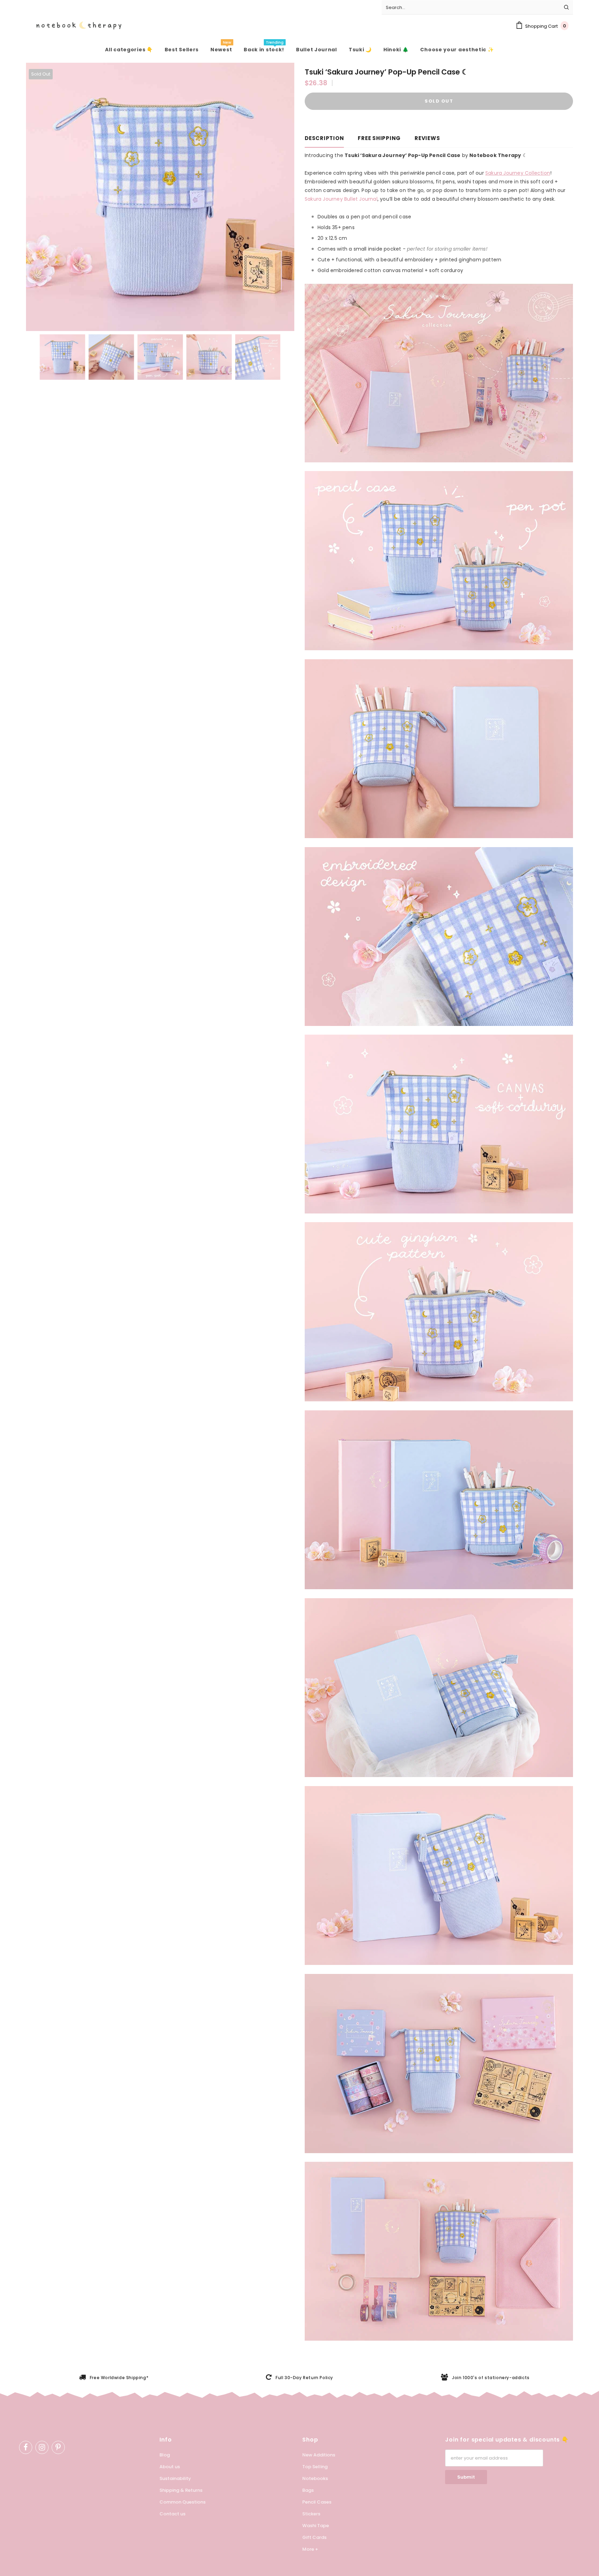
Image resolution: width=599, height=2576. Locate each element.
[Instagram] (42, 2447)
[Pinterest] (58, 2447)
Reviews (427, 138)
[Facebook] (26, 2447)
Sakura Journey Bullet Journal (341, 199)
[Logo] (74, 26)
